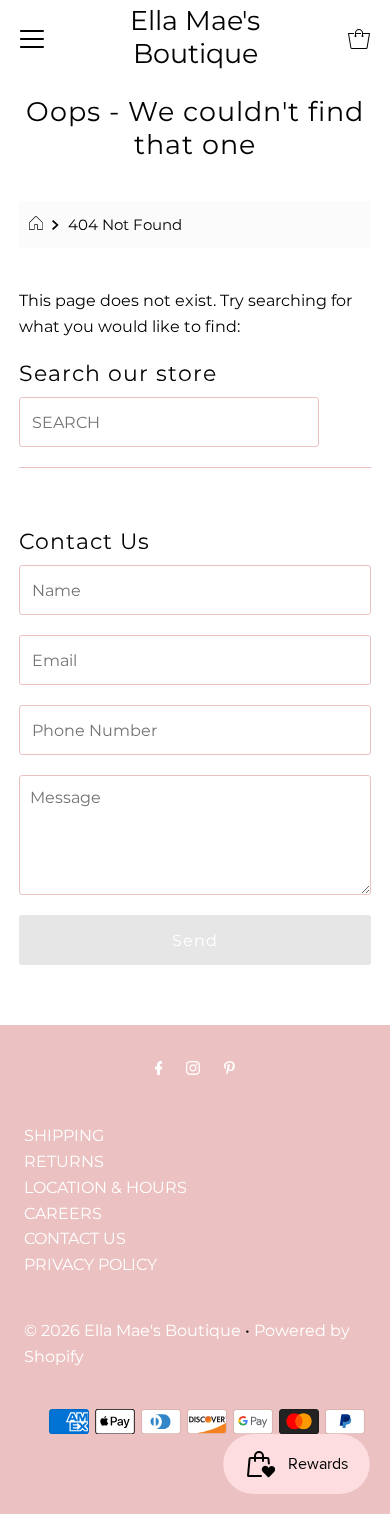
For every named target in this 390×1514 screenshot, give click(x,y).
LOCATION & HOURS (105, 1187)
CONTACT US (75, 1238)
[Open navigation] (32, 38)
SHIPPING (64, 1135)
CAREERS (63, 1213)
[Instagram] (193, 1068)
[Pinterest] (229, 1068)
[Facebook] (159, 1068)
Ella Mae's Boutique (195, 37)
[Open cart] (359, 38)
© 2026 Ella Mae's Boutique (132, 1330)
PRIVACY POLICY (90, 1264)
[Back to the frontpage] (38, 225)
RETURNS (64, 1161)
